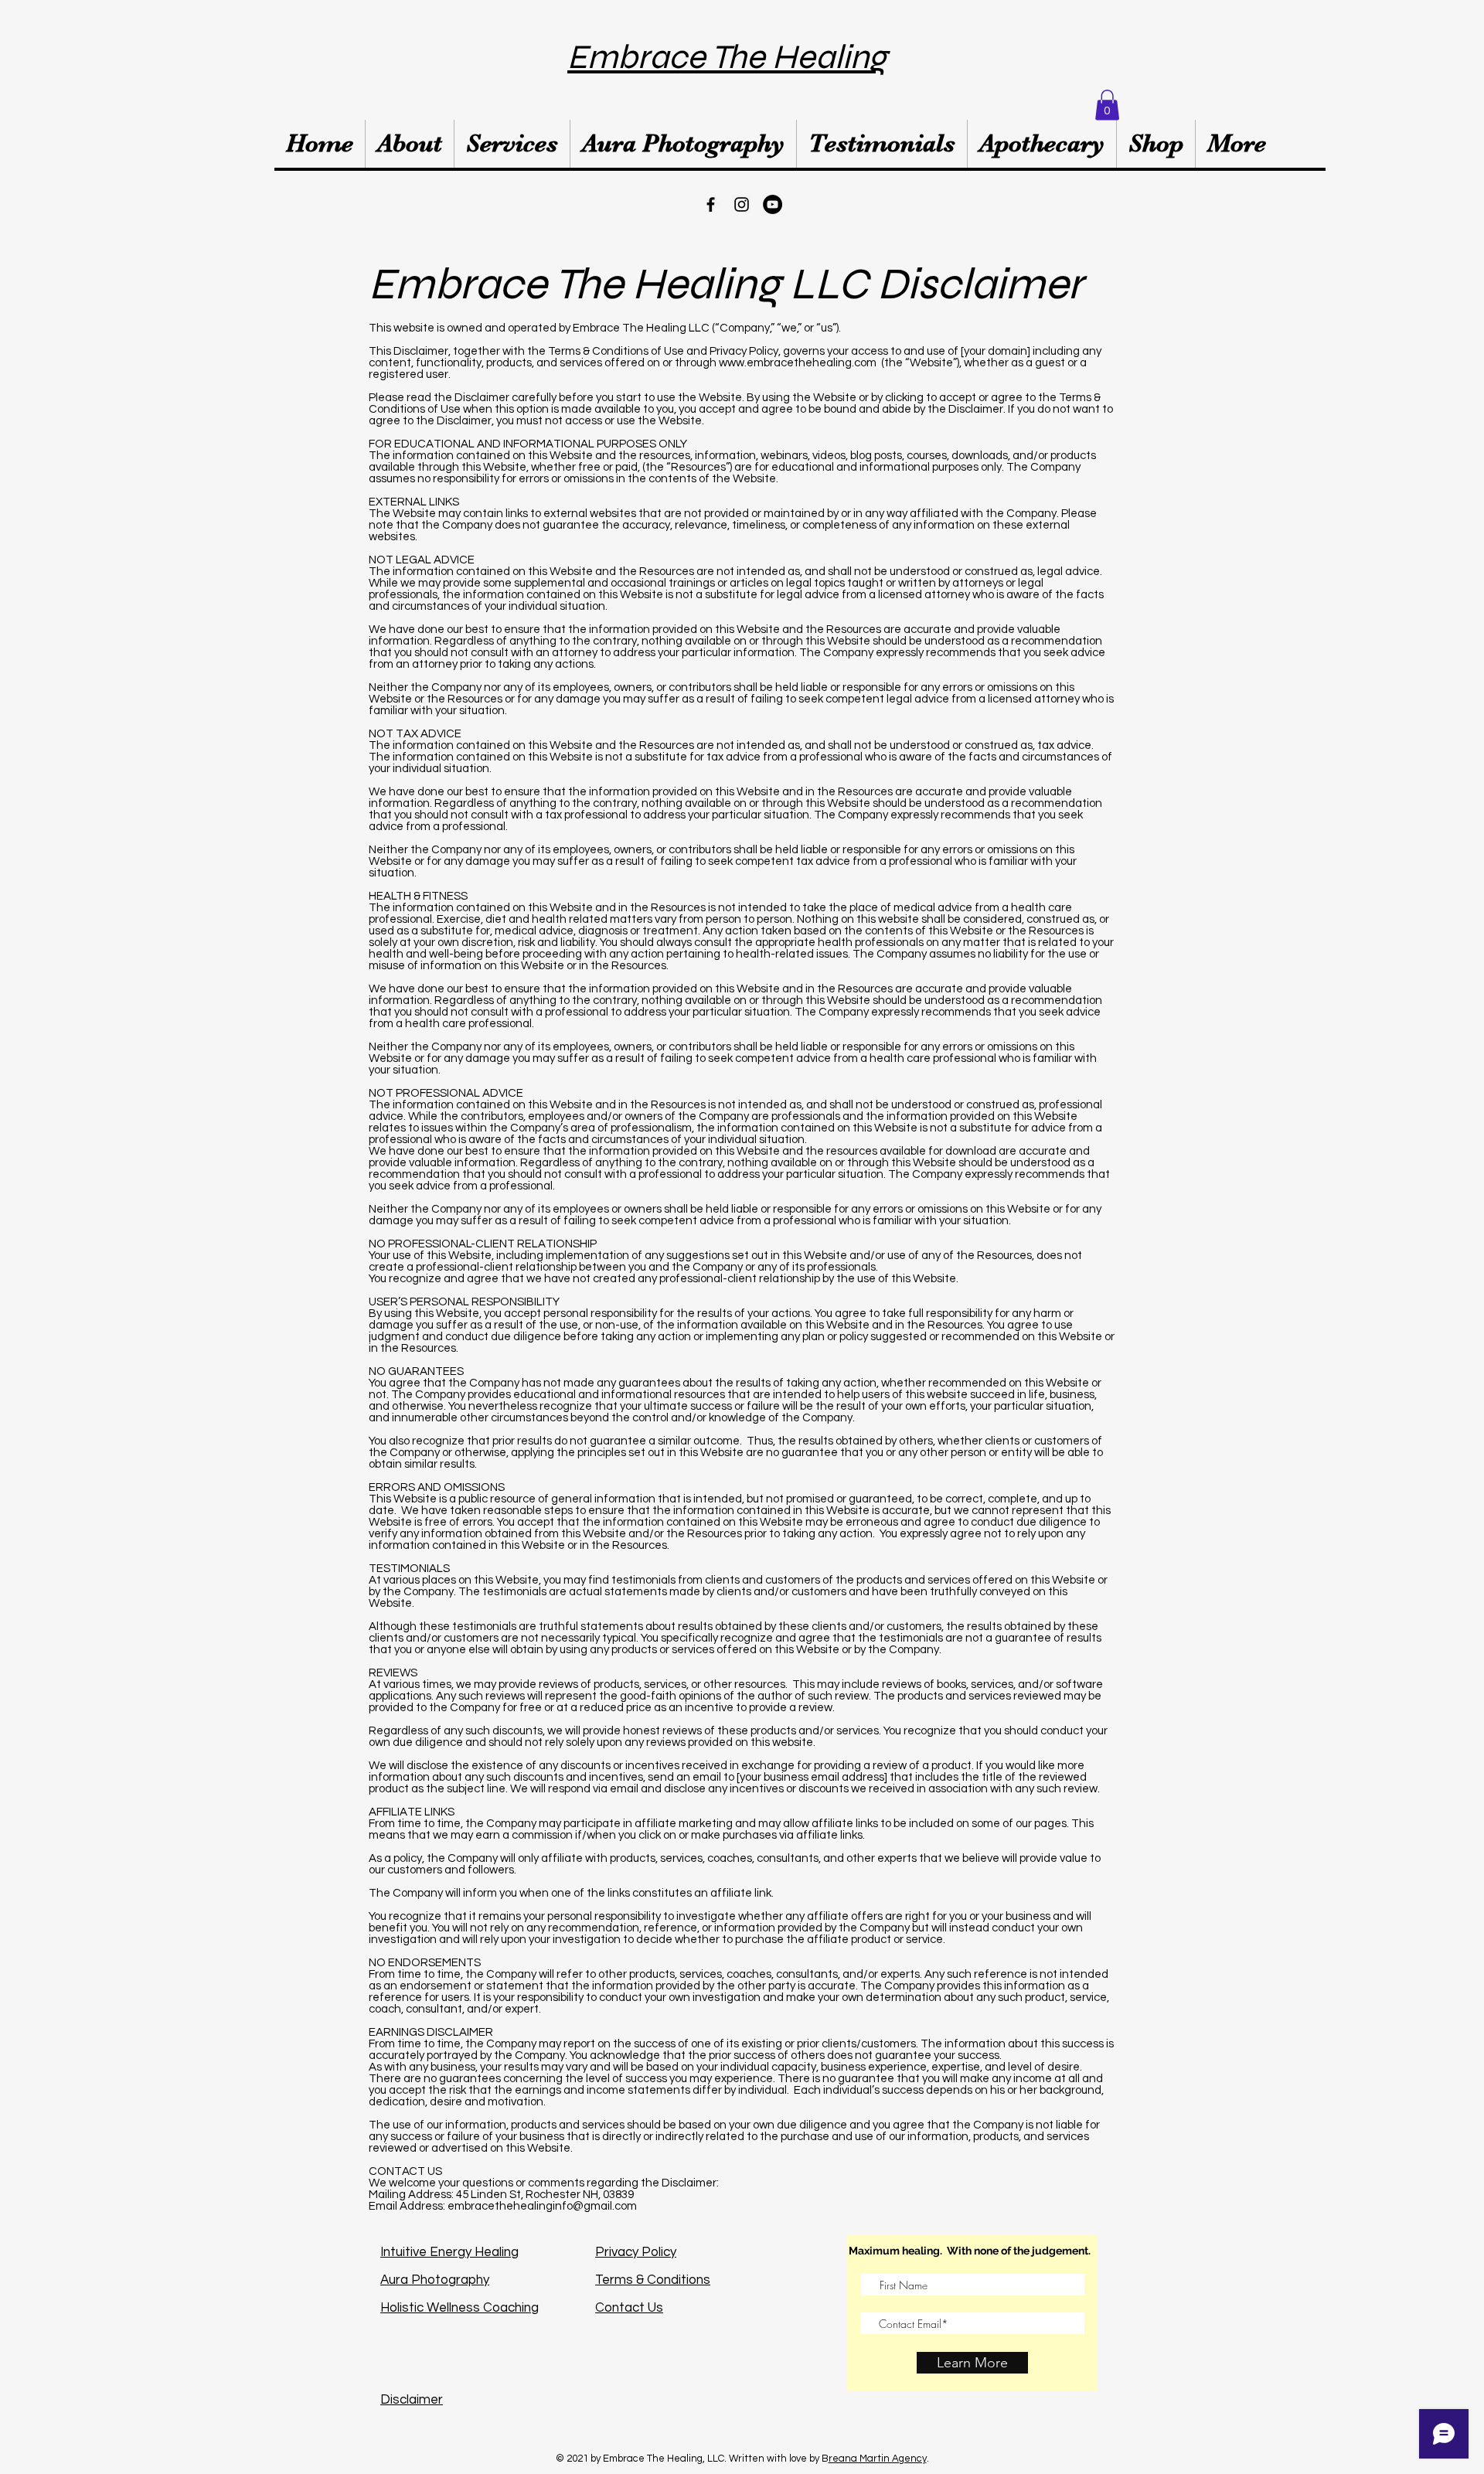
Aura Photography (435, 2280)
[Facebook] (711, 204)
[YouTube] (773, 204)
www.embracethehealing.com (798, 363)
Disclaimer (412, 2400)
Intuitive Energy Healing (449, 2252)
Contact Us (629, 2308)
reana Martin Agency (878, 2459)
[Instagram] (742, 204)
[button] (1107, 105)
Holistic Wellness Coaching (459, 2308)
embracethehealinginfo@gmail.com (542, 2206)
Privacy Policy (636, 2252)
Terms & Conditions (653, 2280)
